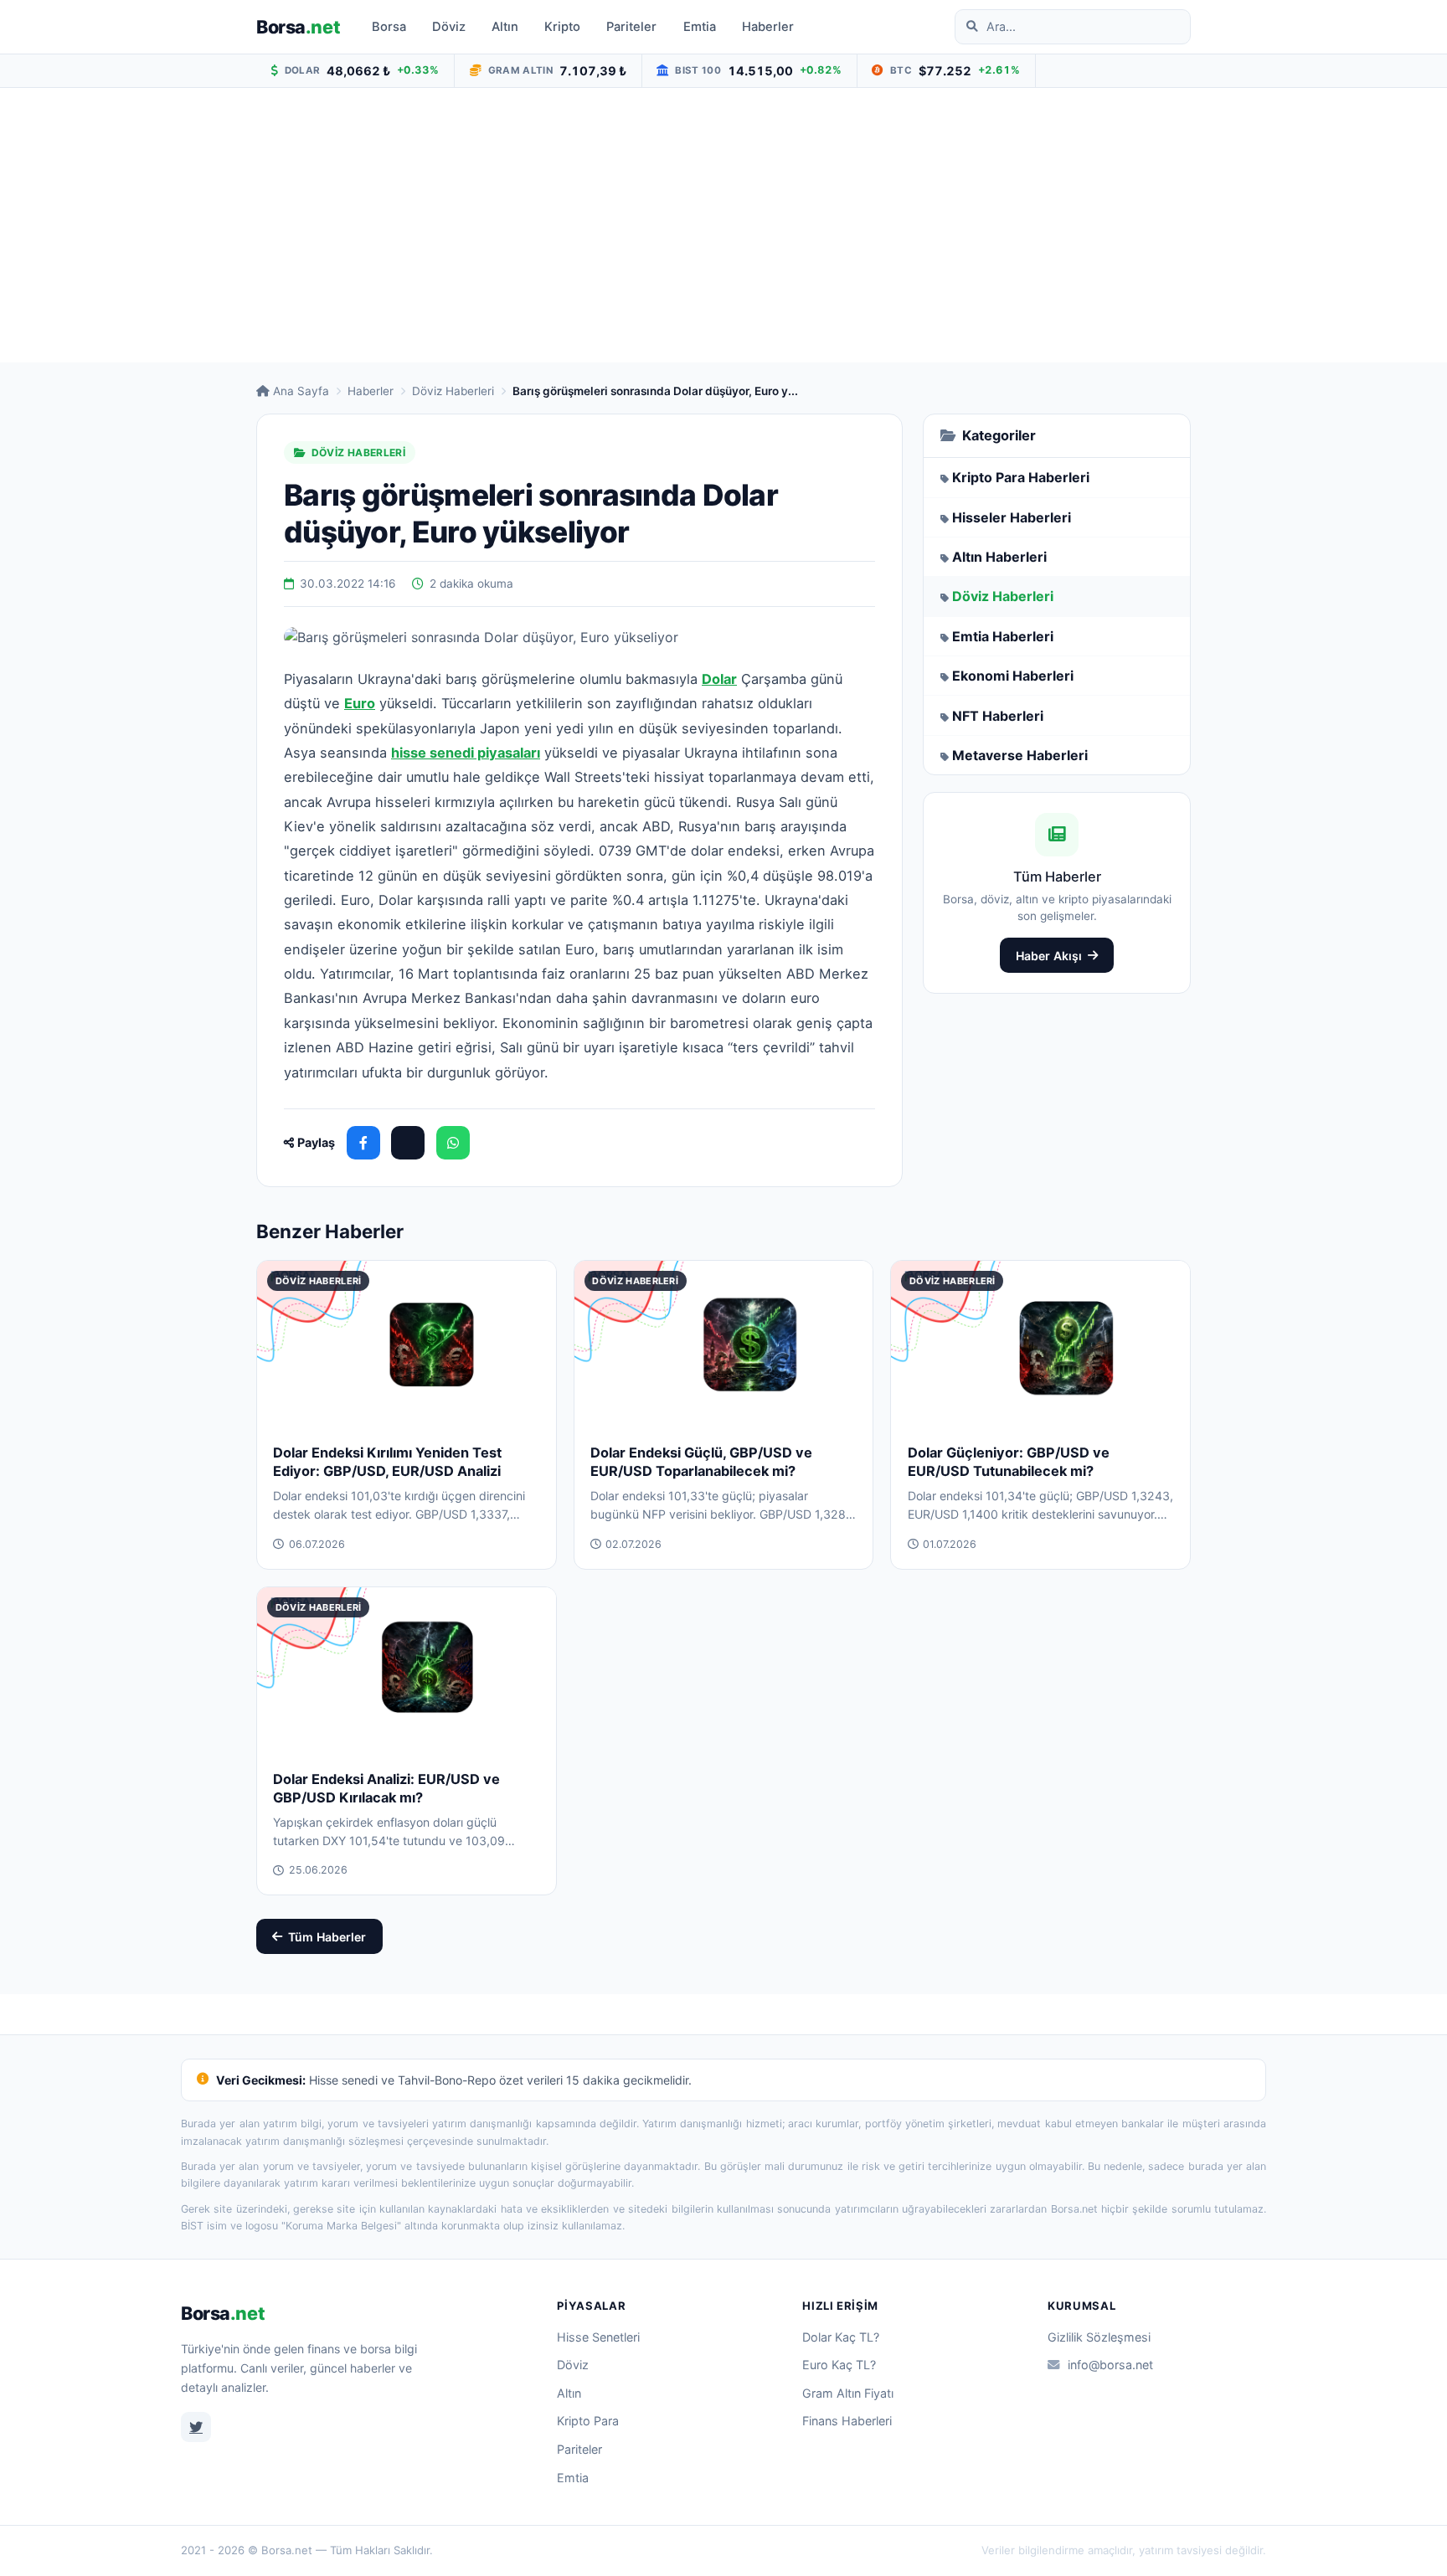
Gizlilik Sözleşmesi (1099, 2337)
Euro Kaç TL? (839, 2365)
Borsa (298, 27)
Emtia (700, 27)
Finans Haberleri (847, 2421)
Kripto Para (588, 2421)
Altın (505, 27)
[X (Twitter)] (408, 1143)
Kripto (562, 27)
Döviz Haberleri (453, 391)
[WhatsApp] (453, 1143)
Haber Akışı (1049, 956)
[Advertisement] (723, 225)
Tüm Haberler (327, 1937)
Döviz (449, 27)
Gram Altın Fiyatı (848, 2393)
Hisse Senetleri (598, 2337)
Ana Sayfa (301, 391)
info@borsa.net (1110, 2365)
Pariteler (631, 27)
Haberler (768, 27)
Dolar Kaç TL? (841, 2337)
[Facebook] (363, 1143)
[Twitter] (196, 2427)
